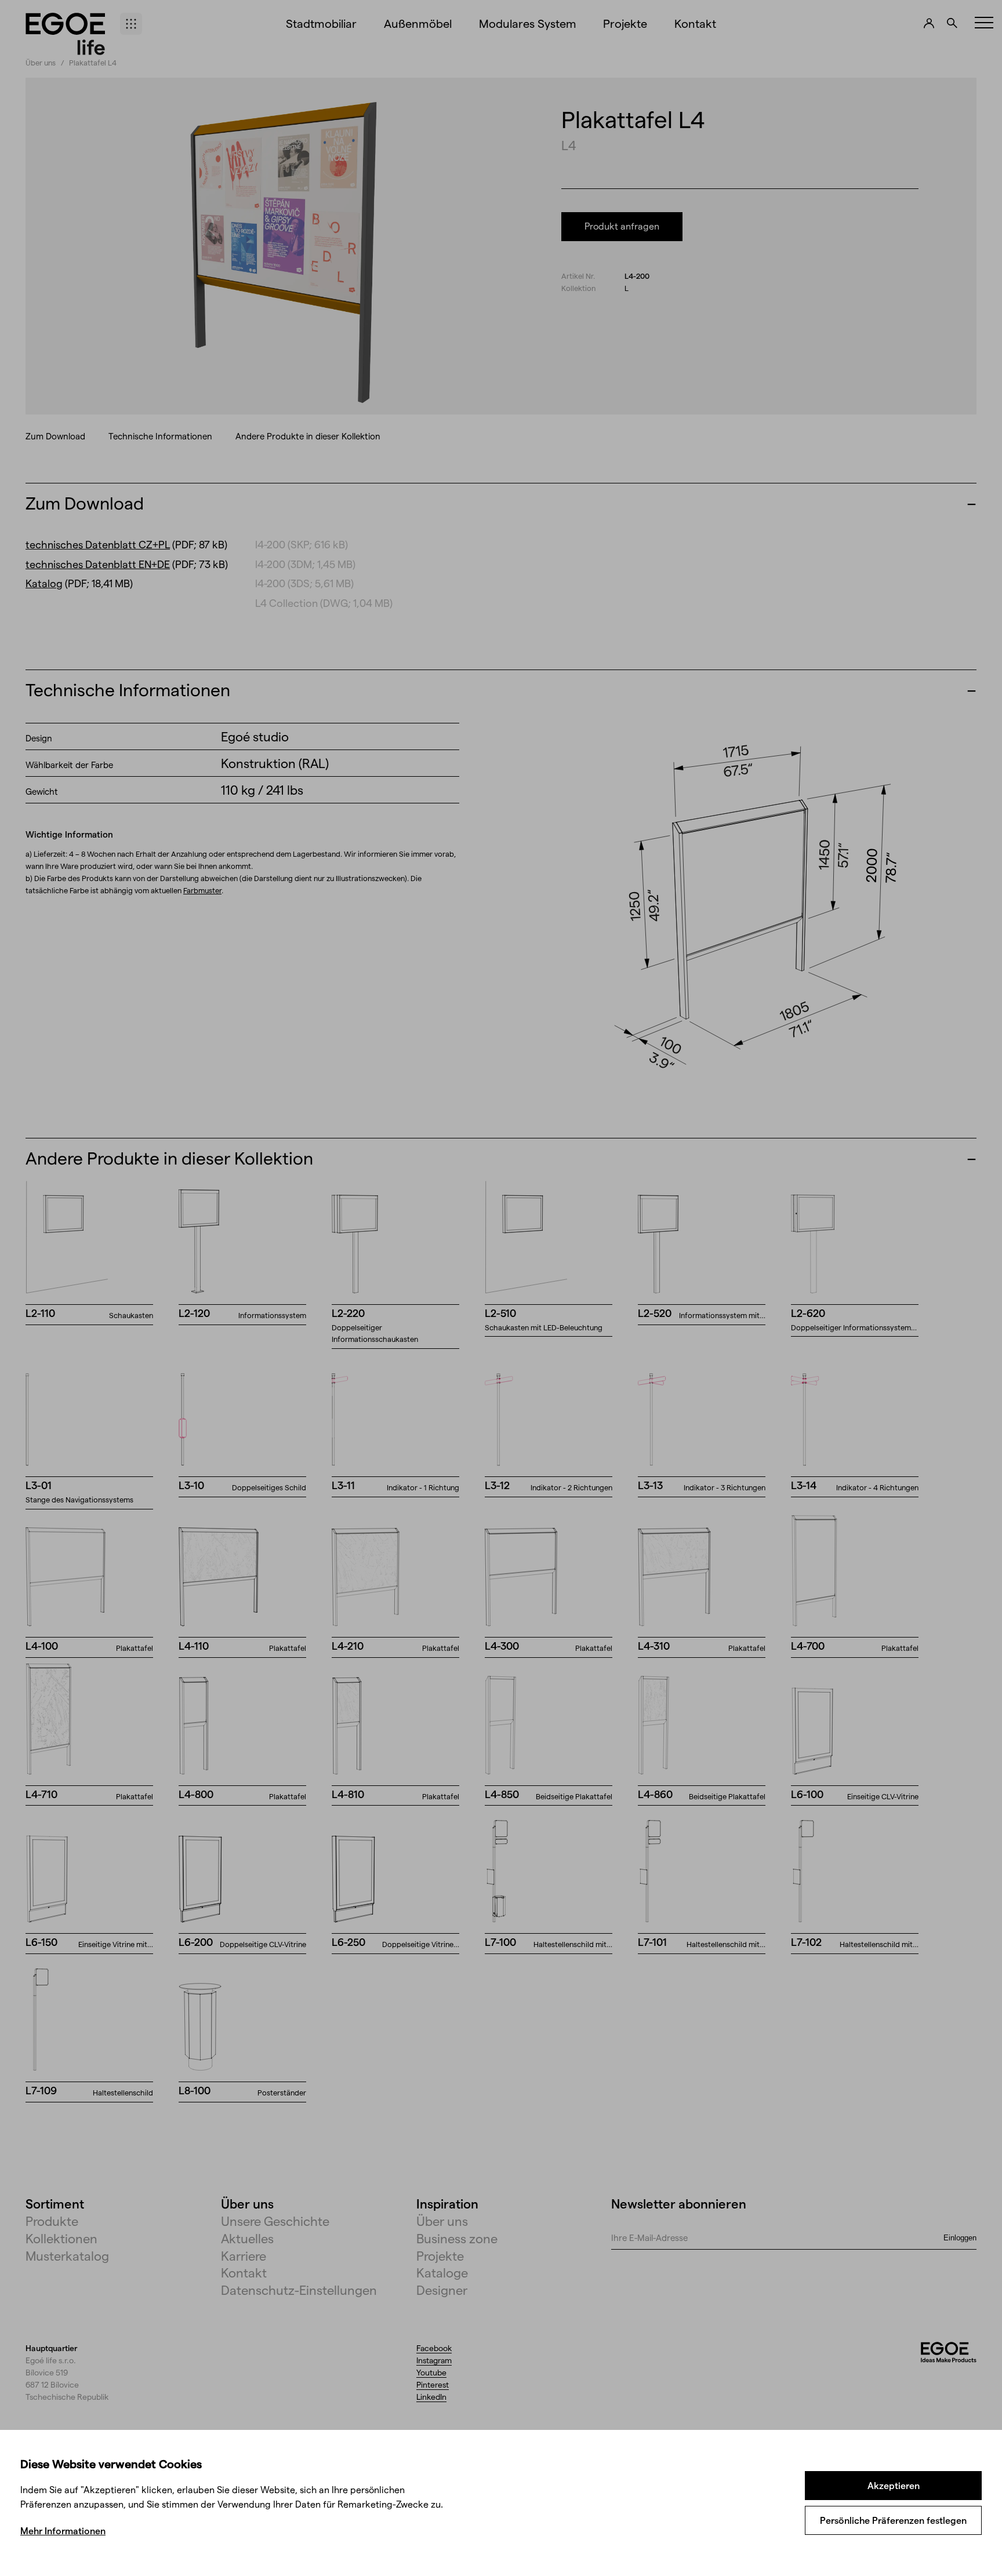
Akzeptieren (894, 2485)
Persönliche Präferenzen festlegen (893, 2520)
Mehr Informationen (63, 2530)
